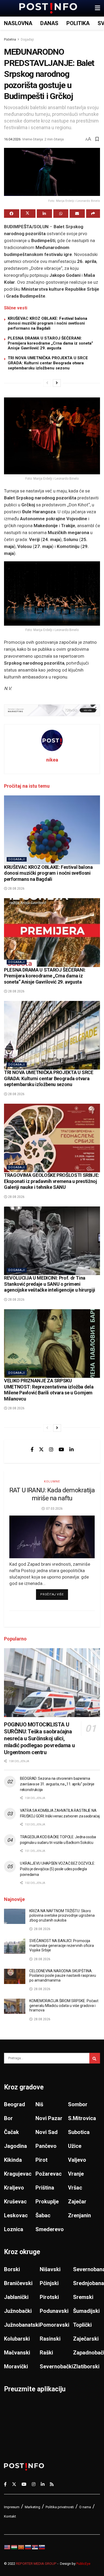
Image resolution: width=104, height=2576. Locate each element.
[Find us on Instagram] (51, 1449)
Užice (75, 2146)
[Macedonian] (21, 2547)
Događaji (27, 40)
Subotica (79, 2132)
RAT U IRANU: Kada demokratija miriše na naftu (52, 1494)
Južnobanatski (22, 2325)
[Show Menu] (97, 8)
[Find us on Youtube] (61, 1449)
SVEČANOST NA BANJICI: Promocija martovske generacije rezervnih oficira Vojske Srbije (62, 1945)
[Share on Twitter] (28, 214)
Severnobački (56, 2366)
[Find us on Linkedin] (71, 1449)
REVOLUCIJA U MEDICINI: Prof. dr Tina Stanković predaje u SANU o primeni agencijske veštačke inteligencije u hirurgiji (50, 1284)
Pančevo (46, 2146)
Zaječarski (86, 2339)
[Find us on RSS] (52, 2484)
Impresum (12, 2507)
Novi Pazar (49, 2118)
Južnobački (18, 2311)
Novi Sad (47, 2132)
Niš (39, 2104)
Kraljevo (14, 2188)
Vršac (75, 2188)
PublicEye (83, 2564)
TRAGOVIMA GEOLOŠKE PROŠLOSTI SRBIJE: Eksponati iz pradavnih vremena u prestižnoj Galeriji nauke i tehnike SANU (52, 1181)
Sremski (83, 2297)
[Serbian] (35, 2547)
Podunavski (54, 2311)
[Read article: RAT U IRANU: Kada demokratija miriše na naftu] (52, 1537)
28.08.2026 (16, 889)
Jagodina (15, 2146)
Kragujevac (18, 2174)
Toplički (82, 2325)
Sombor (78, 2104)
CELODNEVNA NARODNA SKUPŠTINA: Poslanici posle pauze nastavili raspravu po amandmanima (63, 1976)
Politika (78, 23)
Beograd (15, 2104)
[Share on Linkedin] (44, 214)
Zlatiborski (86, 2366)
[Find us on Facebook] (32, 1449)
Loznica (14, 2229)
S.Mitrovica (82, 2118)
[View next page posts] (57, 383)
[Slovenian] (42, 2547)
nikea (52, 760)
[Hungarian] (14, 2547)
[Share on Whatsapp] (61, 214)
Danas (49, 23)
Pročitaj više (54, 1594)
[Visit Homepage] (48, 8)
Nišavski (50, 2269)
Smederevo (50, 2229)
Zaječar (77, 2202)
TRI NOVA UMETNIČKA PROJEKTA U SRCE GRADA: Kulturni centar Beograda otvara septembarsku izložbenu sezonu (48, 363)
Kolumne (52, 1482)
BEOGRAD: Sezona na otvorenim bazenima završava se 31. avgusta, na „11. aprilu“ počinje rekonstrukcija (57, 1784)
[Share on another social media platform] (93, 214)
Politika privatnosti (60, 2507)
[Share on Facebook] (12, 214)
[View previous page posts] (47, 383)
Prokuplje (47, 2202)
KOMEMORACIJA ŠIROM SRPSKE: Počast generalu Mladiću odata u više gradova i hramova (64, 2005)
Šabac (43, 2215)
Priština (45, 2188)
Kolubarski (17, 2339)
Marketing (33, 2507)
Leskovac (16, 2215)
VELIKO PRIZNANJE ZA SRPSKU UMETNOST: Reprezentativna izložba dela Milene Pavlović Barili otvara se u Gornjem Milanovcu (49, 1390)
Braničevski (18, 2283)
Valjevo (77, 2160)
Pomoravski (55, 2325)
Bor (8, 2118)
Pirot (41, 2160)
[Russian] (28, 2547)
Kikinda (13, 2160)
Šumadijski (86, 2311)
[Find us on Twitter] (41, 1449)
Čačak (11, 2132)
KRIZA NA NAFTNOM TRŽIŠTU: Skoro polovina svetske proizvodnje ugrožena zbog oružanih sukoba (62, 1916)
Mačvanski (17, 2353)
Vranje (76, 2174)
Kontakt (10, 2516)
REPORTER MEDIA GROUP (36, 2564)
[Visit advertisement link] (52, 710)
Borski (12, 2269)
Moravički (16, 2366)
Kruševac (15, 2202)
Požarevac (49, 2174)
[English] (7, 2547)
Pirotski (49, 2297)
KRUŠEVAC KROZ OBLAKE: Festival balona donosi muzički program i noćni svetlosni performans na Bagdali (47, 324)
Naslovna (18, 23)
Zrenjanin (79, 2215)
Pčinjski (49, 2283)
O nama (85, 2507)
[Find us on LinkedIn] (43, 2484)
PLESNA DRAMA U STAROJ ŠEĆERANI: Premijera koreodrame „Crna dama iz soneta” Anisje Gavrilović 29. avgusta (50, 343)
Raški (46, 2353)
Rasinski (50, 2339)
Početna (10, 40)
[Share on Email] (77, 214)
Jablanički (16, 2297)
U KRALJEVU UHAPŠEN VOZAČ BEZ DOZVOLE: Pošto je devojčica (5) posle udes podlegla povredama (58, 1869)
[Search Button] (95, 2058)
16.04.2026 (12, 139)
